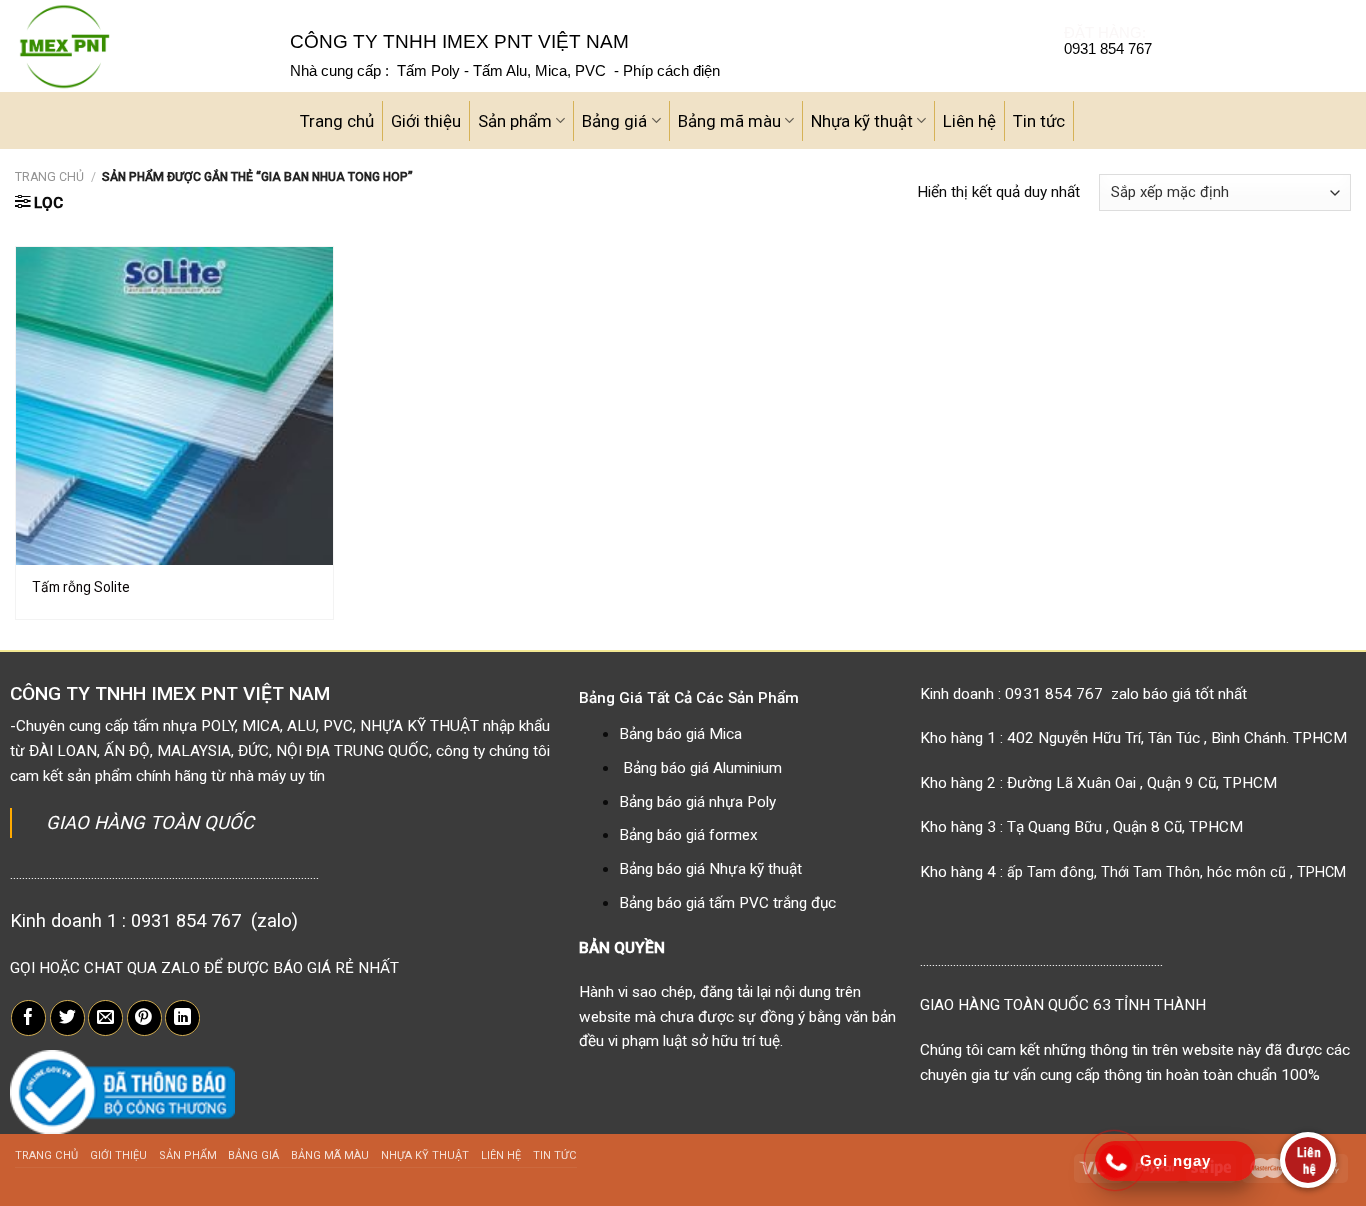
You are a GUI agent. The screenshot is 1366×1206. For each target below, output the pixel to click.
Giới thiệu (426, 121)
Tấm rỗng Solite (81, 587)
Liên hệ (969, 121)
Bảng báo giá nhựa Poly (697, 802)
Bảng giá (614, 121)
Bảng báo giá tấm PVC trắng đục (727, 903)
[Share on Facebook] (28, 1018)
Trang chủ (337, 121)
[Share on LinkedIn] (182, 1018)
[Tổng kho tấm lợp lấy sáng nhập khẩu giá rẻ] (137, 46)
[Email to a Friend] (105, 1018)
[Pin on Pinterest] (144, 1018)
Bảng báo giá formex (688, 835)
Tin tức (1039, 121)
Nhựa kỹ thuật (862, 121)
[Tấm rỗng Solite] (174, 405)
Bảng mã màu (729, 121)
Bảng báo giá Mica (680, 734)
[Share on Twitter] (67, 1018)
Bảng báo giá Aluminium (702, 768)
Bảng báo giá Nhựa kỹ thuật (710, 869)
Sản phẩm (515, 121)
